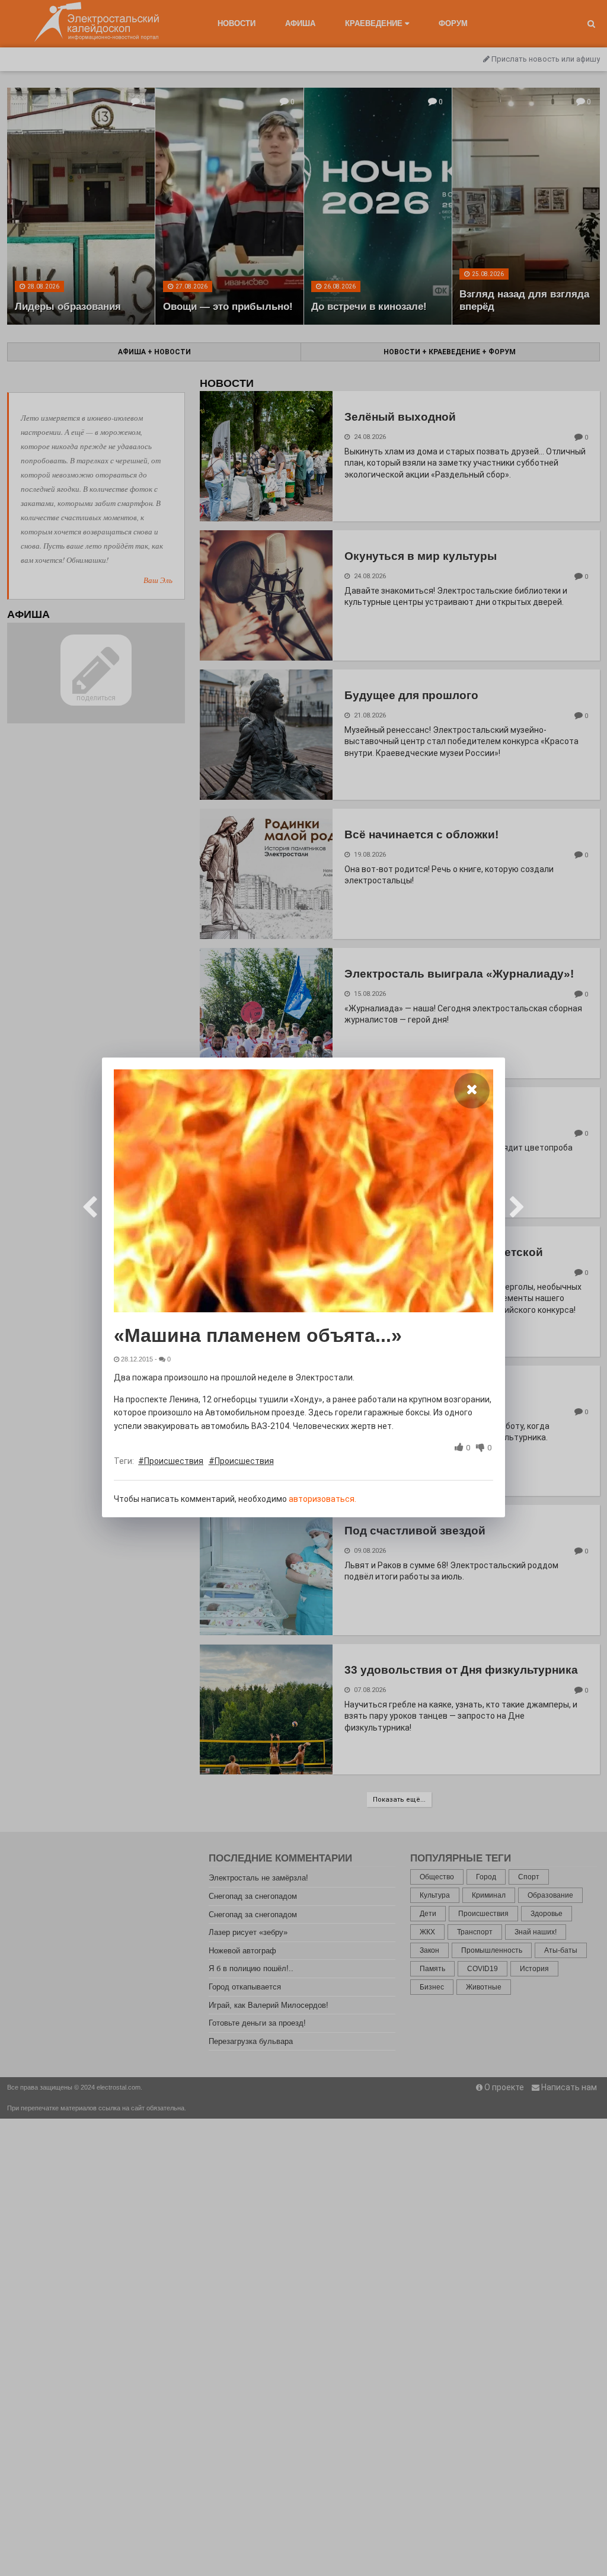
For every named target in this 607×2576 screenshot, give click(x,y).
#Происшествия (171, 1461)
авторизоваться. (322, 1499)
